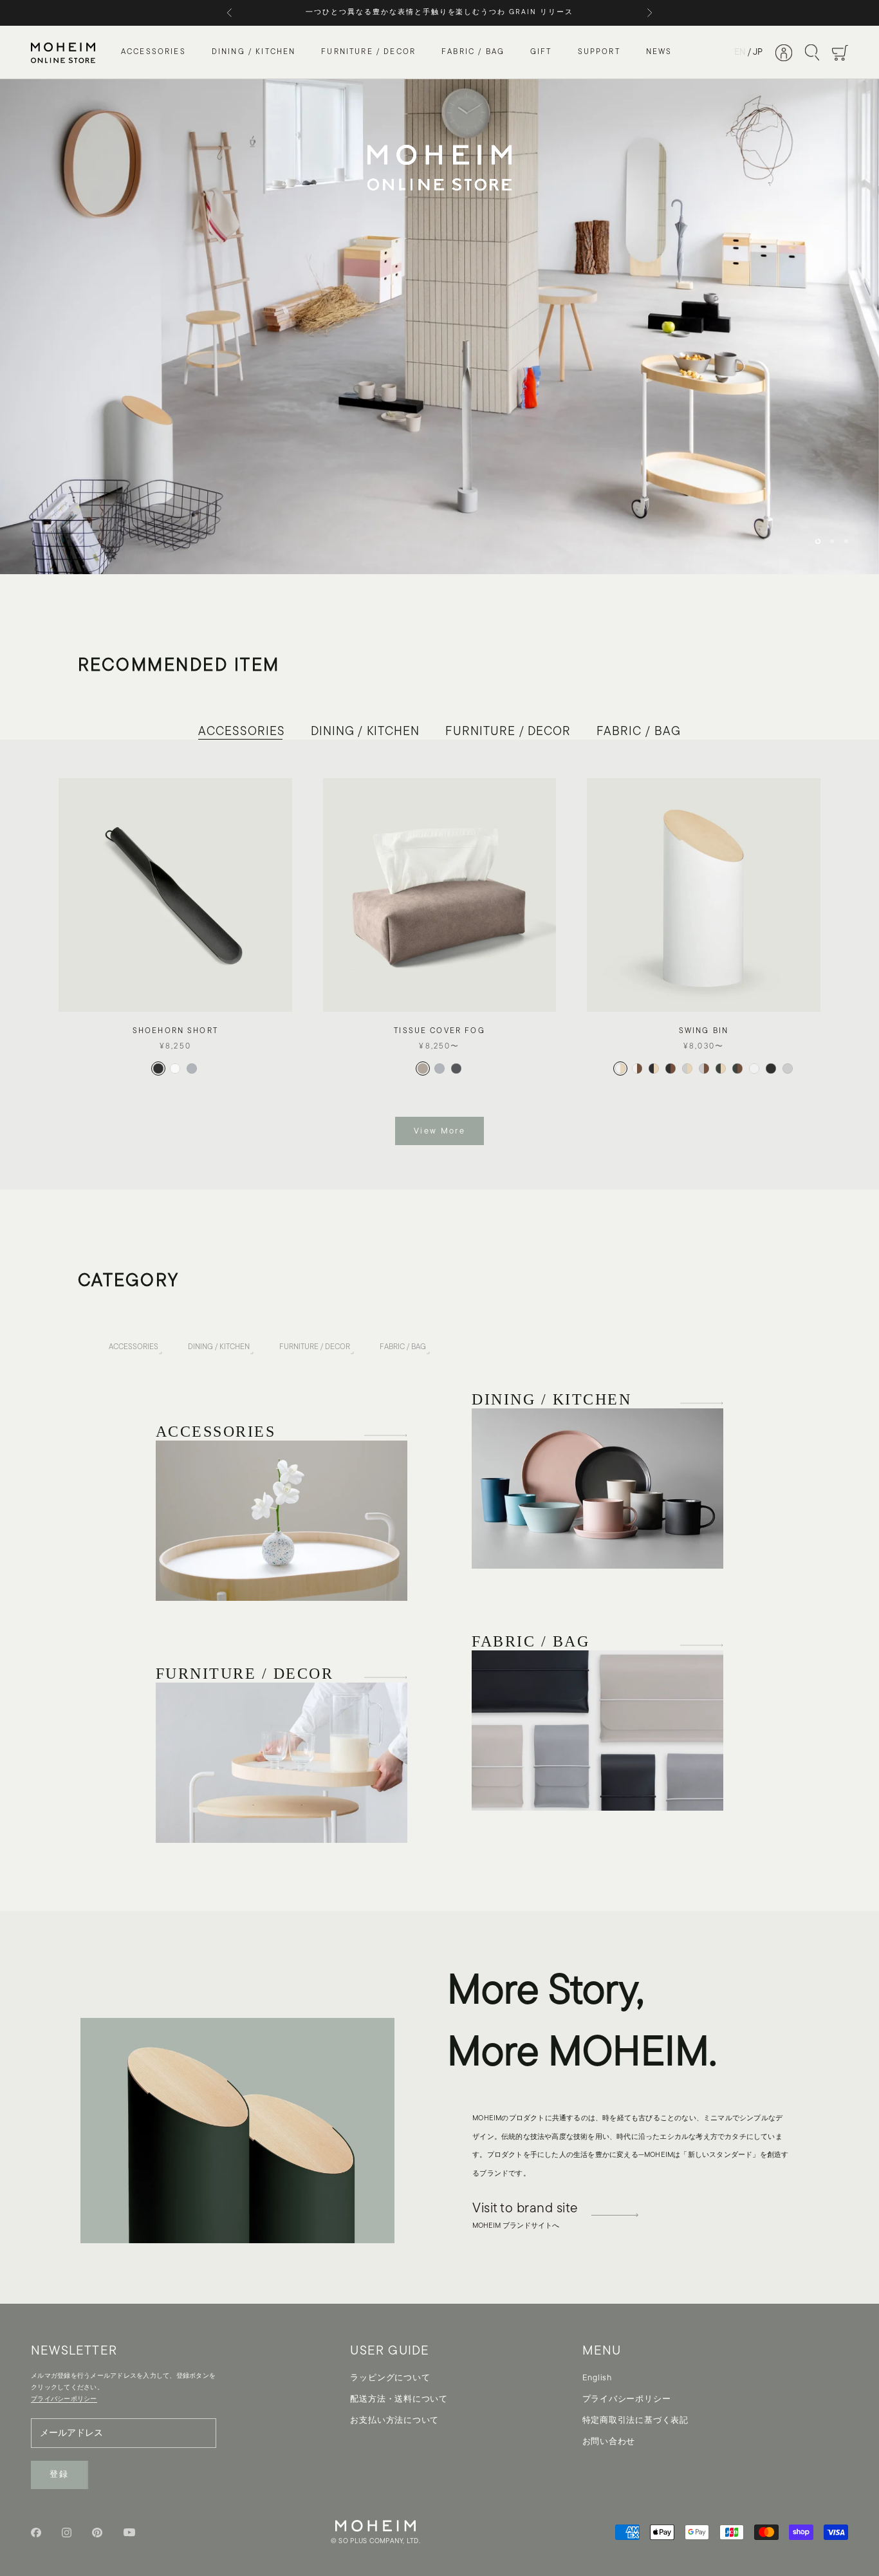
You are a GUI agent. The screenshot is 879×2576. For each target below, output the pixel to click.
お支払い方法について (394, 2421)
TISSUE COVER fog (439, 1031)
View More (439, 1131)
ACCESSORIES (153, 53)
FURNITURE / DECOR (368, 53)
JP (758, 52)
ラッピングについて (390, 2378)
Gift (541, 53)
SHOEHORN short (175, 1031)
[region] (439, 327)
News (659, 53)
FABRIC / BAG (473, 53)
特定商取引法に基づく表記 (635, 2421)
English (597, 2378)
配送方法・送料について (399, 2399)
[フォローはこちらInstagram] (67, 2533)
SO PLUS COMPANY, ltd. (379, 2542)
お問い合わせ (609, 2442)
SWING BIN (704, 1031)
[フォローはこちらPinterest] (97, 2533)
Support (599, 53)
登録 (60, 2475)
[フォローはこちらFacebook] (36, 2533)
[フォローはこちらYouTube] (129, 2532)
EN (740, 52)
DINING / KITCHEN (254, 53)
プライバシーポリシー (627, 2399)
